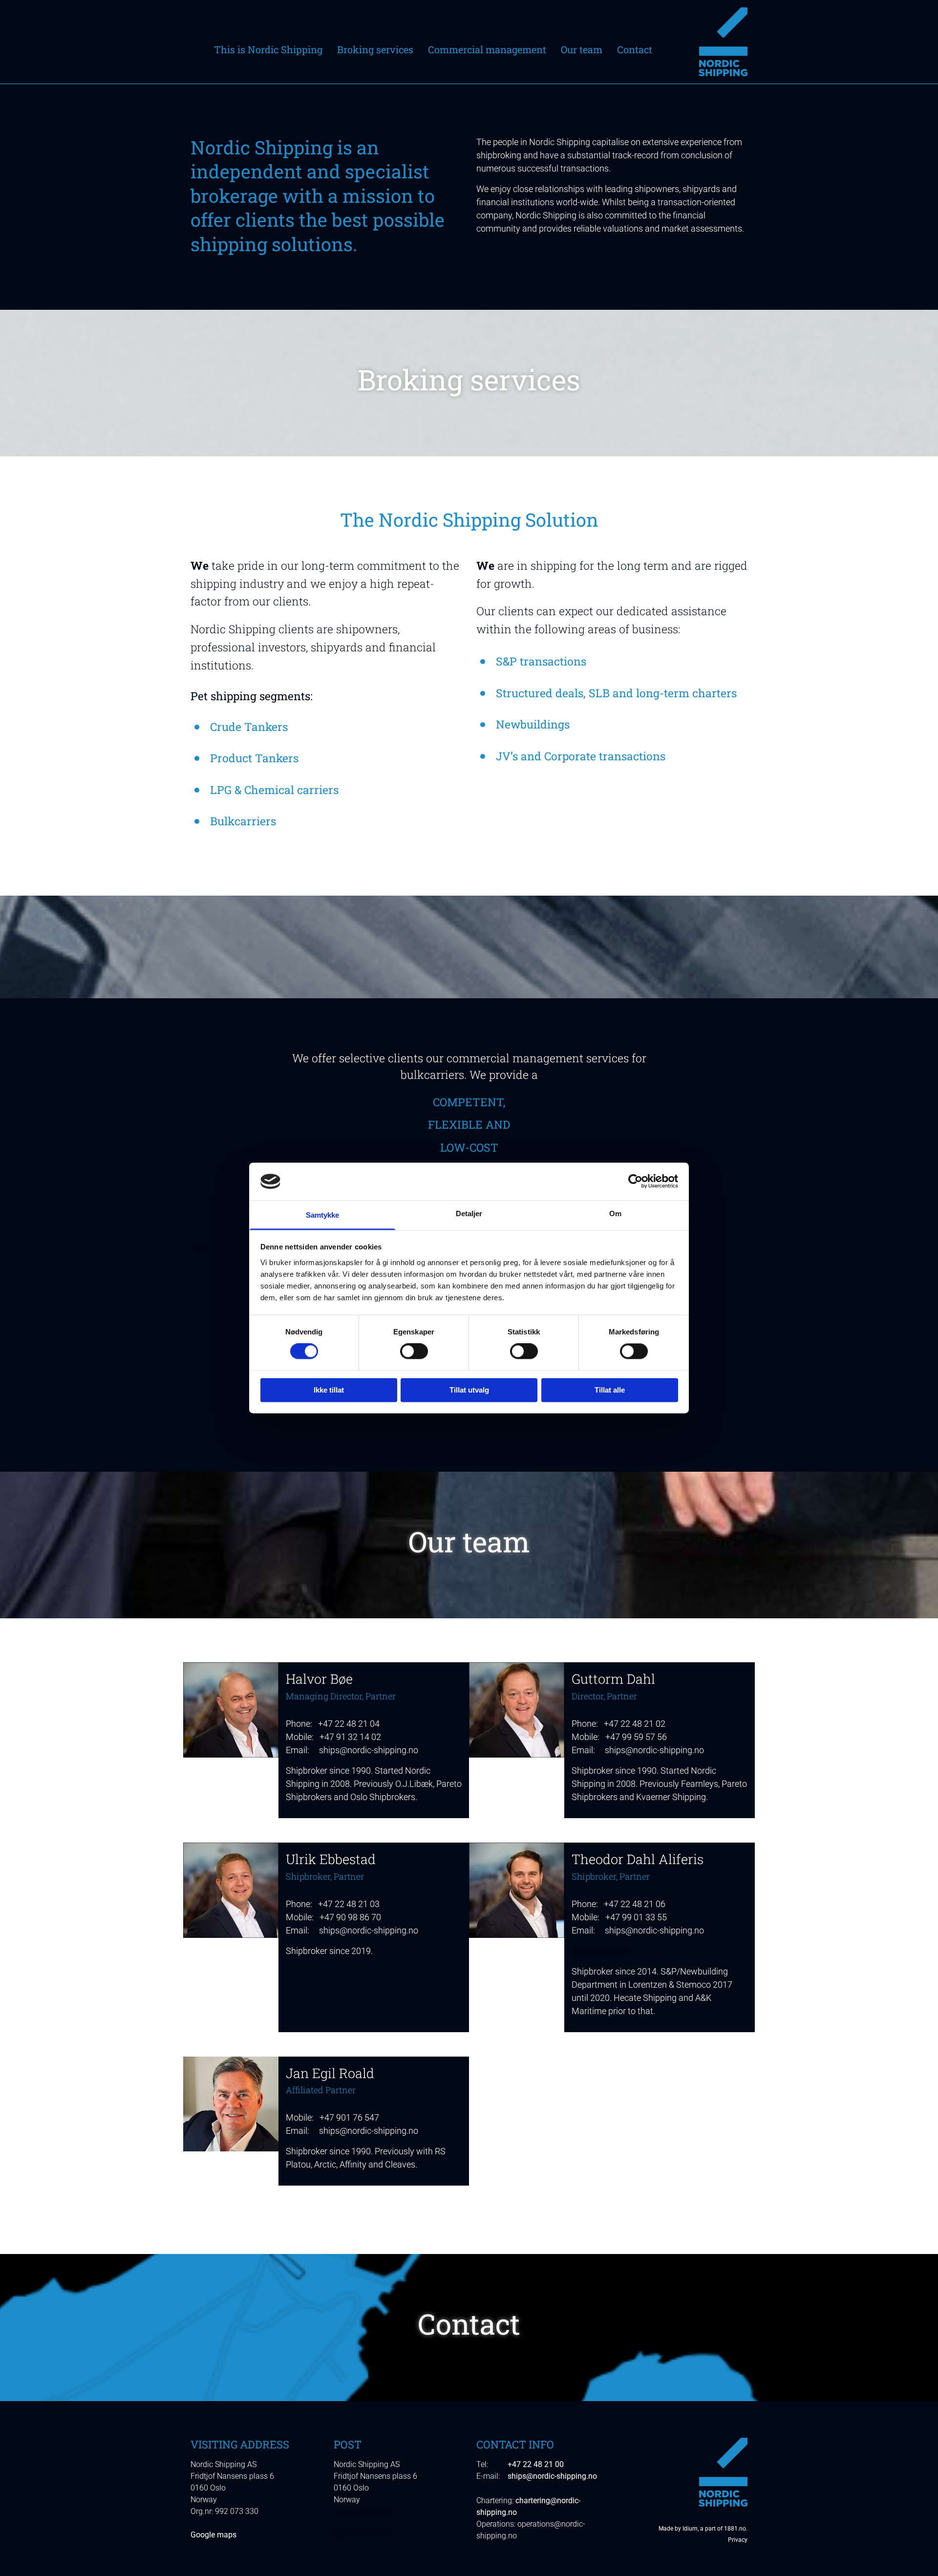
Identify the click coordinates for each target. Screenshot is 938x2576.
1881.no (735, 2529)
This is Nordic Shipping (268, 50)
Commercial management (487, 50)
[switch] (414, 1352)
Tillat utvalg (469, 1390)
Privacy (738, 2540)
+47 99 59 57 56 (636, 1737)
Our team (582, 50)
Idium (690, 2529)
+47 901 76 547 (349, 2117)
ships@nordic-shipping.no (369, 1750)
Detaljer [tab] (469, 1213)
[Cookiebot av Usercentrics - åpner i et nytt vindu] (635, 1181)
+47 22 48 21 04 (349, 1724)
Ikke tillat (329, 1390)
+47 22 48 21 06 (635, 1904)
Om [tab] (615, 1213)
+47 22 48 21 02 (635, 1724)
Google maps (213, 2535)
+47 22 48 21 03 (349, 1904)
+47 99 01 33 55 (636, 1917)
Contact (635, 50)
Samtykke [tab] (323, 1215)
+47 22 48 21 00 (536, 2464)
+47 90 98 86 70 (350, 1917)
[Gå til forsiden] (707, 42)
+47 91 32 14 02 (350, 1737)
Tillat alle (610, 1390)
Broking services (375, 50)
